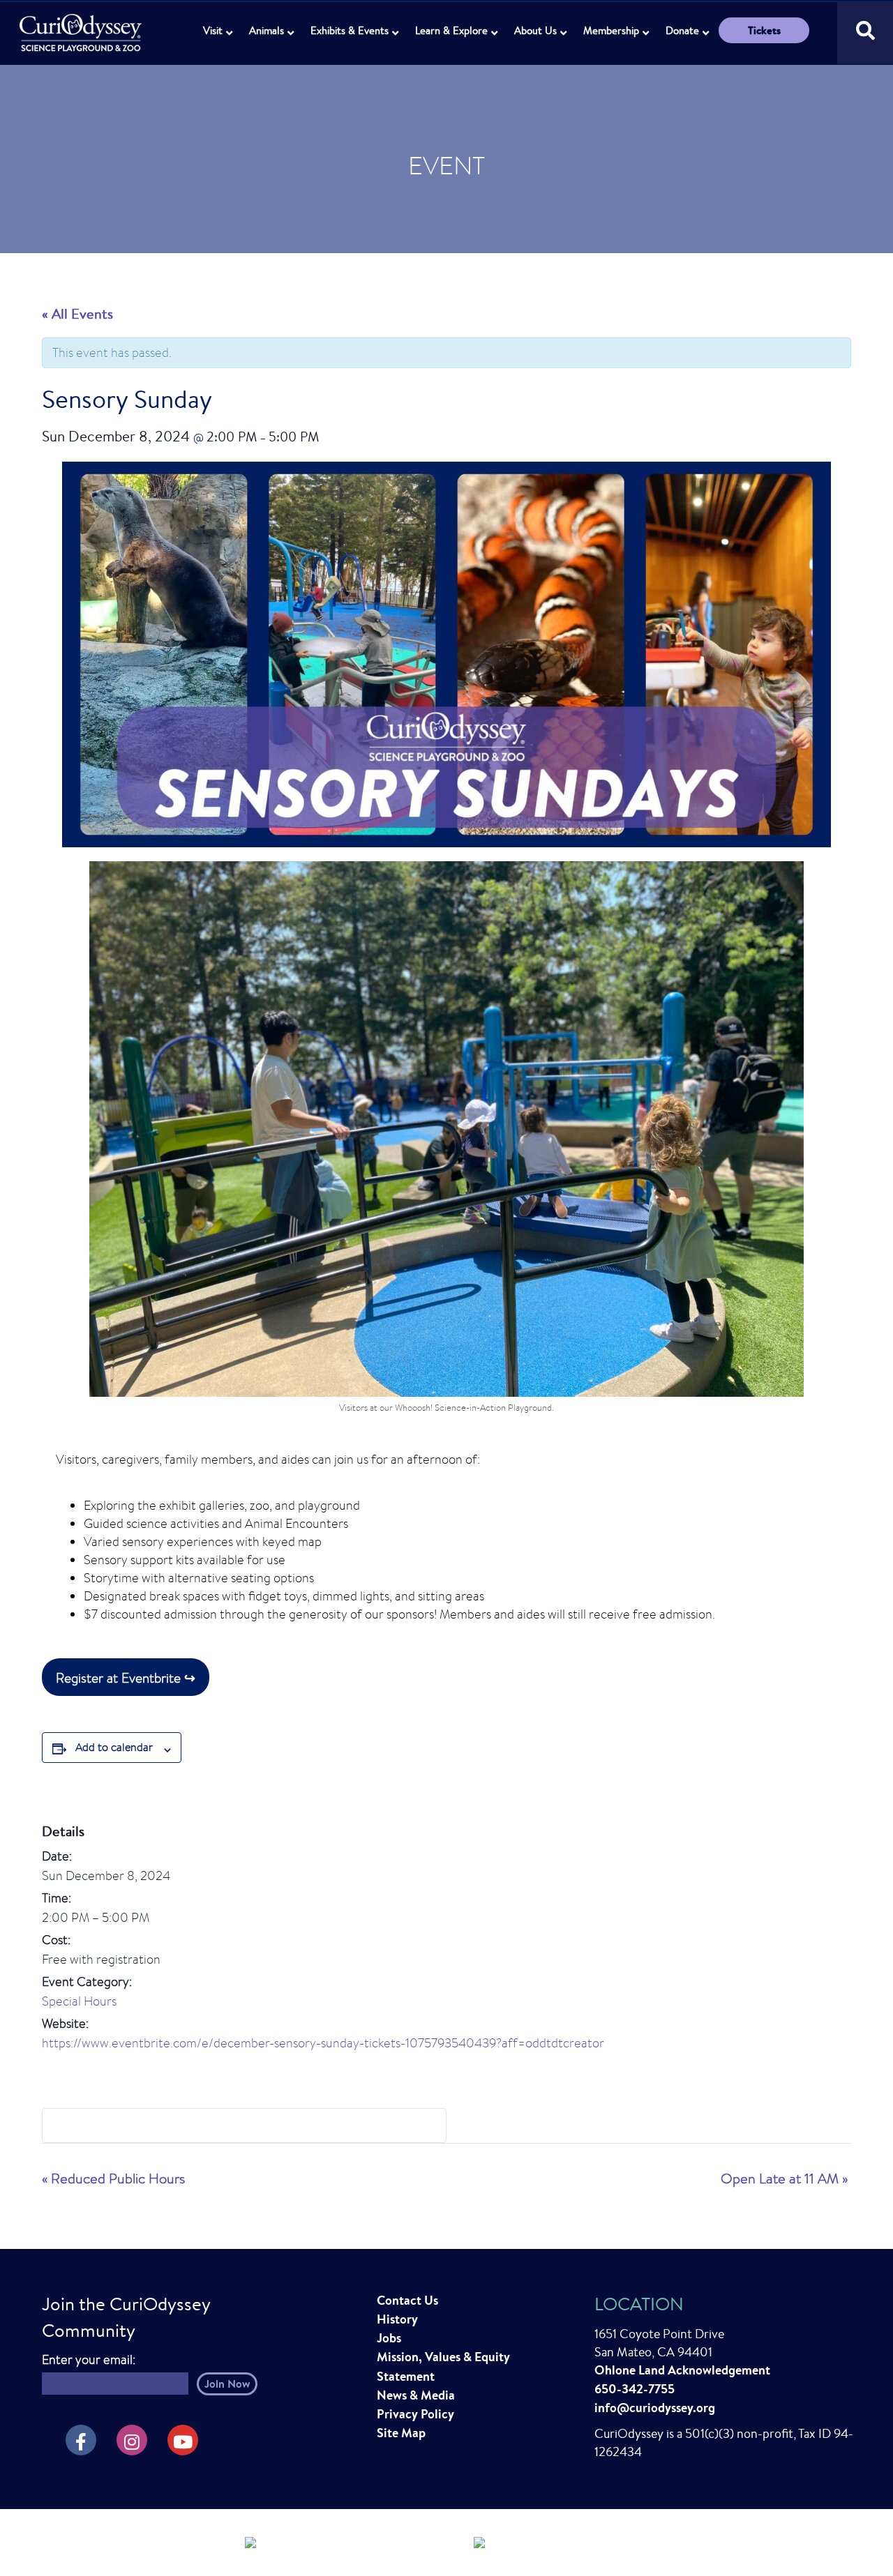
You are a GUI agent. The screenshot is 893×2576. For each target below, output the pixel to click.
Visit (213, 30)
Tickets (764, 30)
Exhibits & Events (350, 30)
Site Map (401, 2433)
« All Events (77, 313)
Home (82, 25)
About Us (535, 30)
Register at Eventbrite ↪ (126, 1677)
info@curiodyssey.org (655, 2408)
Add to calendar (114, 1747)
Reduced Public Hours (113, 2178)
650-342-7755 (635, 2389)
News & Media (416, 2395)
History (397, 2319)
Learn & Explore (451, 30)
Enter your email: (89, 2359)
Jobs (389, 2338)
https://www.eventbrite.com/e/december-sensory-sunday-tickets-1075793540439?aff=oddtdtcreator (323, 2043)
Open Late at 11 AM (784, 2178)
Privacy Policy (415, 2414)
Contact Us (407, 2300)
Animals (267, 30)
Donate (682, 30)
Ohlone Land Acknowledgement (682, 2370)
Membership (611, 30)
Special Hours (79, 2001)
